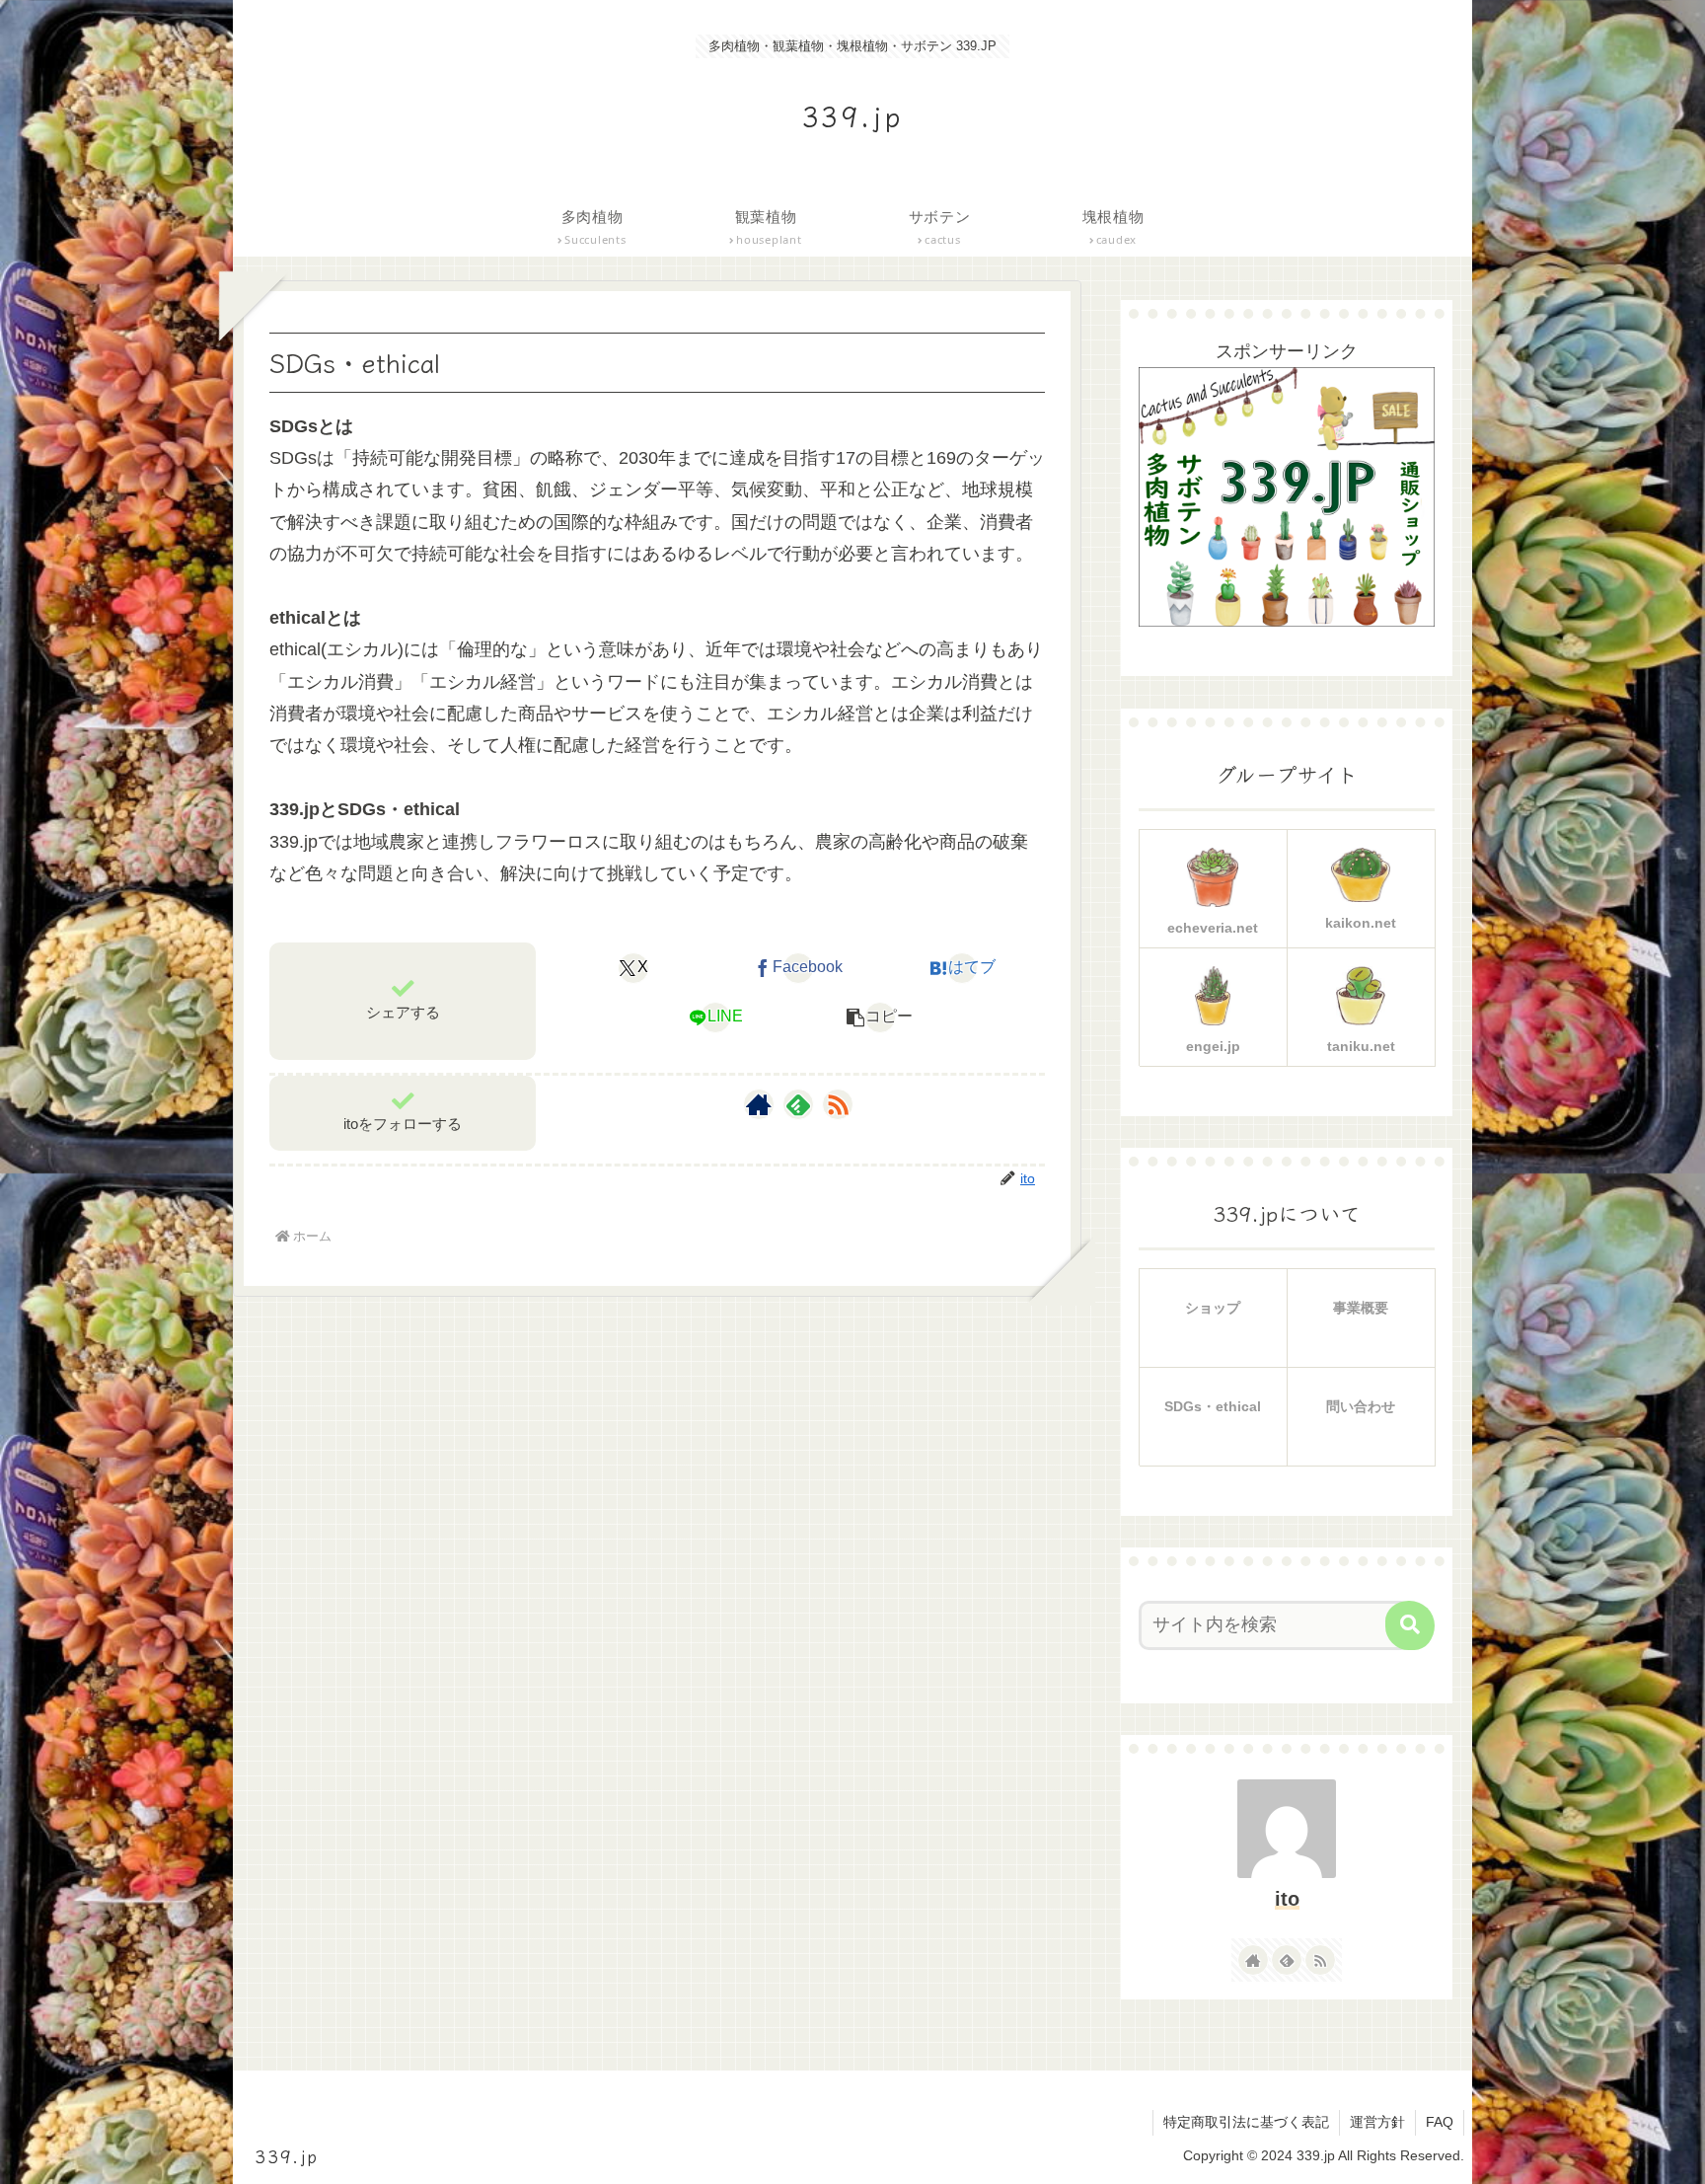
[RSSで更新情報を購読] (838, 1104)
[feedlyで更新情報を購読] (798, 1104)
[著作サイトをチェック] (759, 1104)
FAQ (1440, 2122)
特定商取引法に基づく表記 (1246, 2122)
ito (1287, 1899)
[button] (880, 1017)
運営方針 (1377, 2122)
